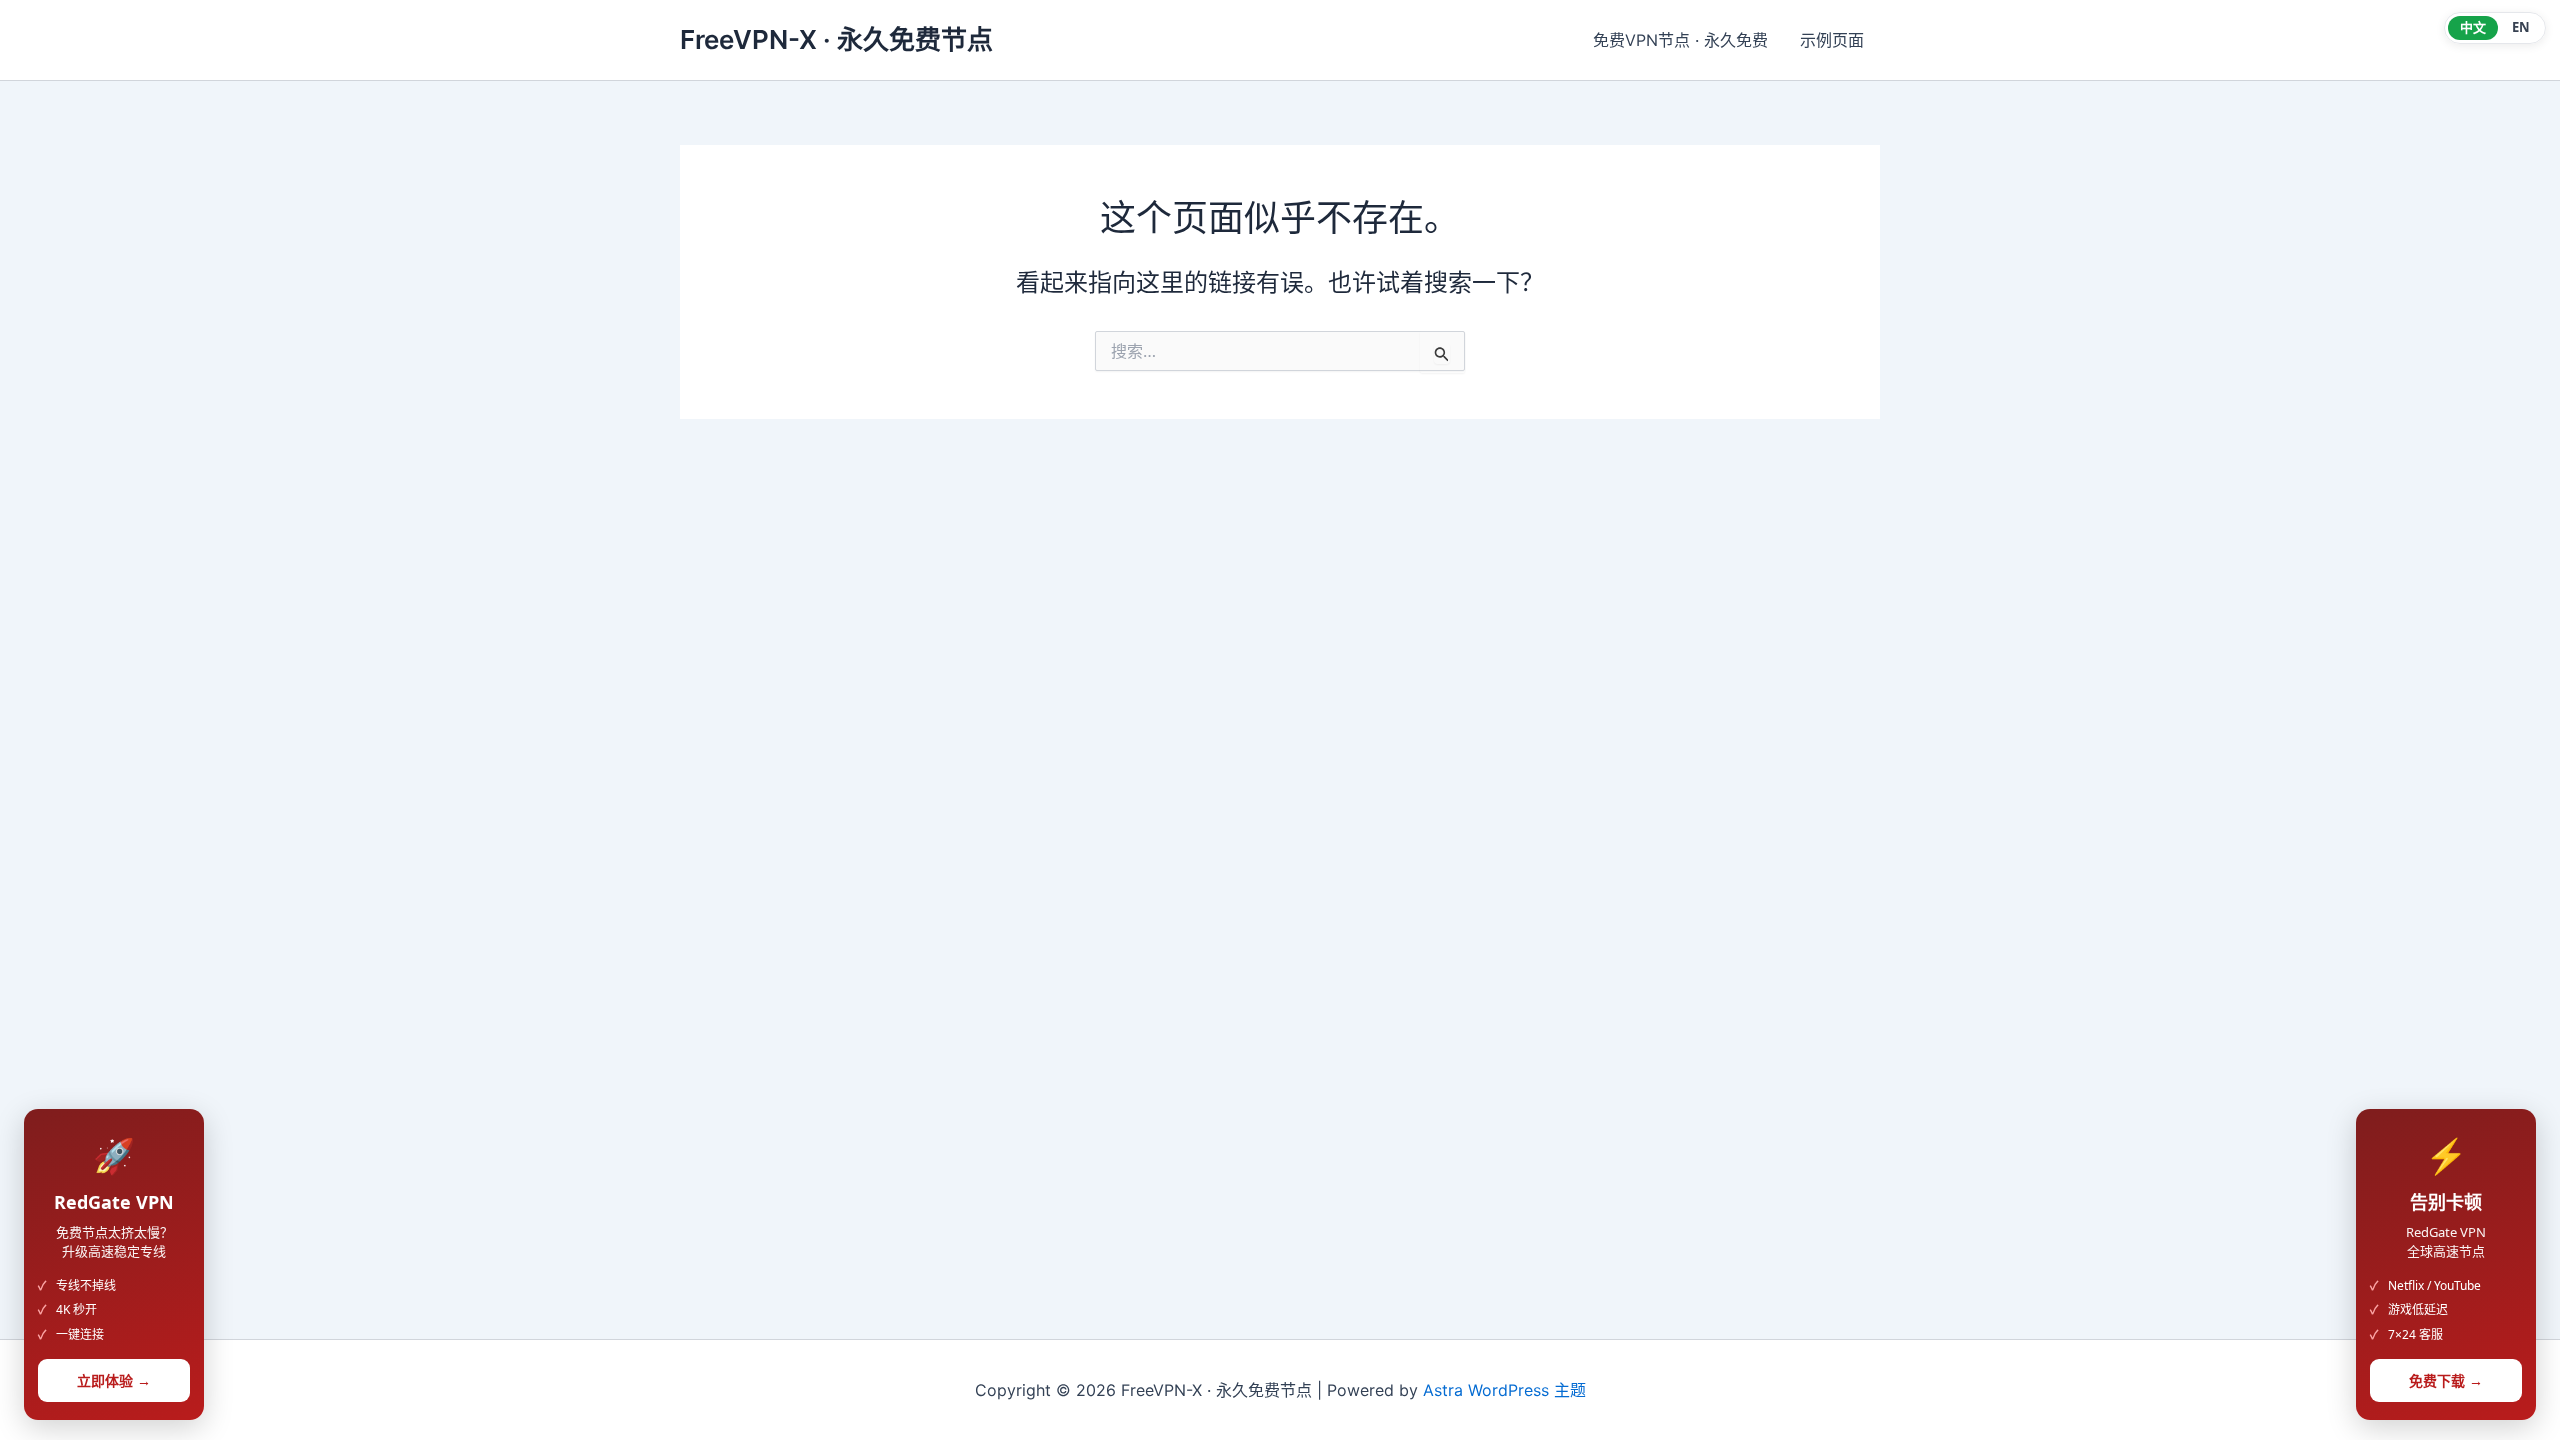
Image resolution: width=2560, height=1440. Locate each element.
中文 (2473, 27)
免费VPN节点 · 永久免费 (1680, 40)
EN (2521, 27)
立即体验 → (114, 1380)
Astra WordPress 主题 (1504, 1390)
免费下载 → (2446, 1380)
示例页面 (1832, 40)
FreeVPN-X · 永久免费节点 (836, 39)
